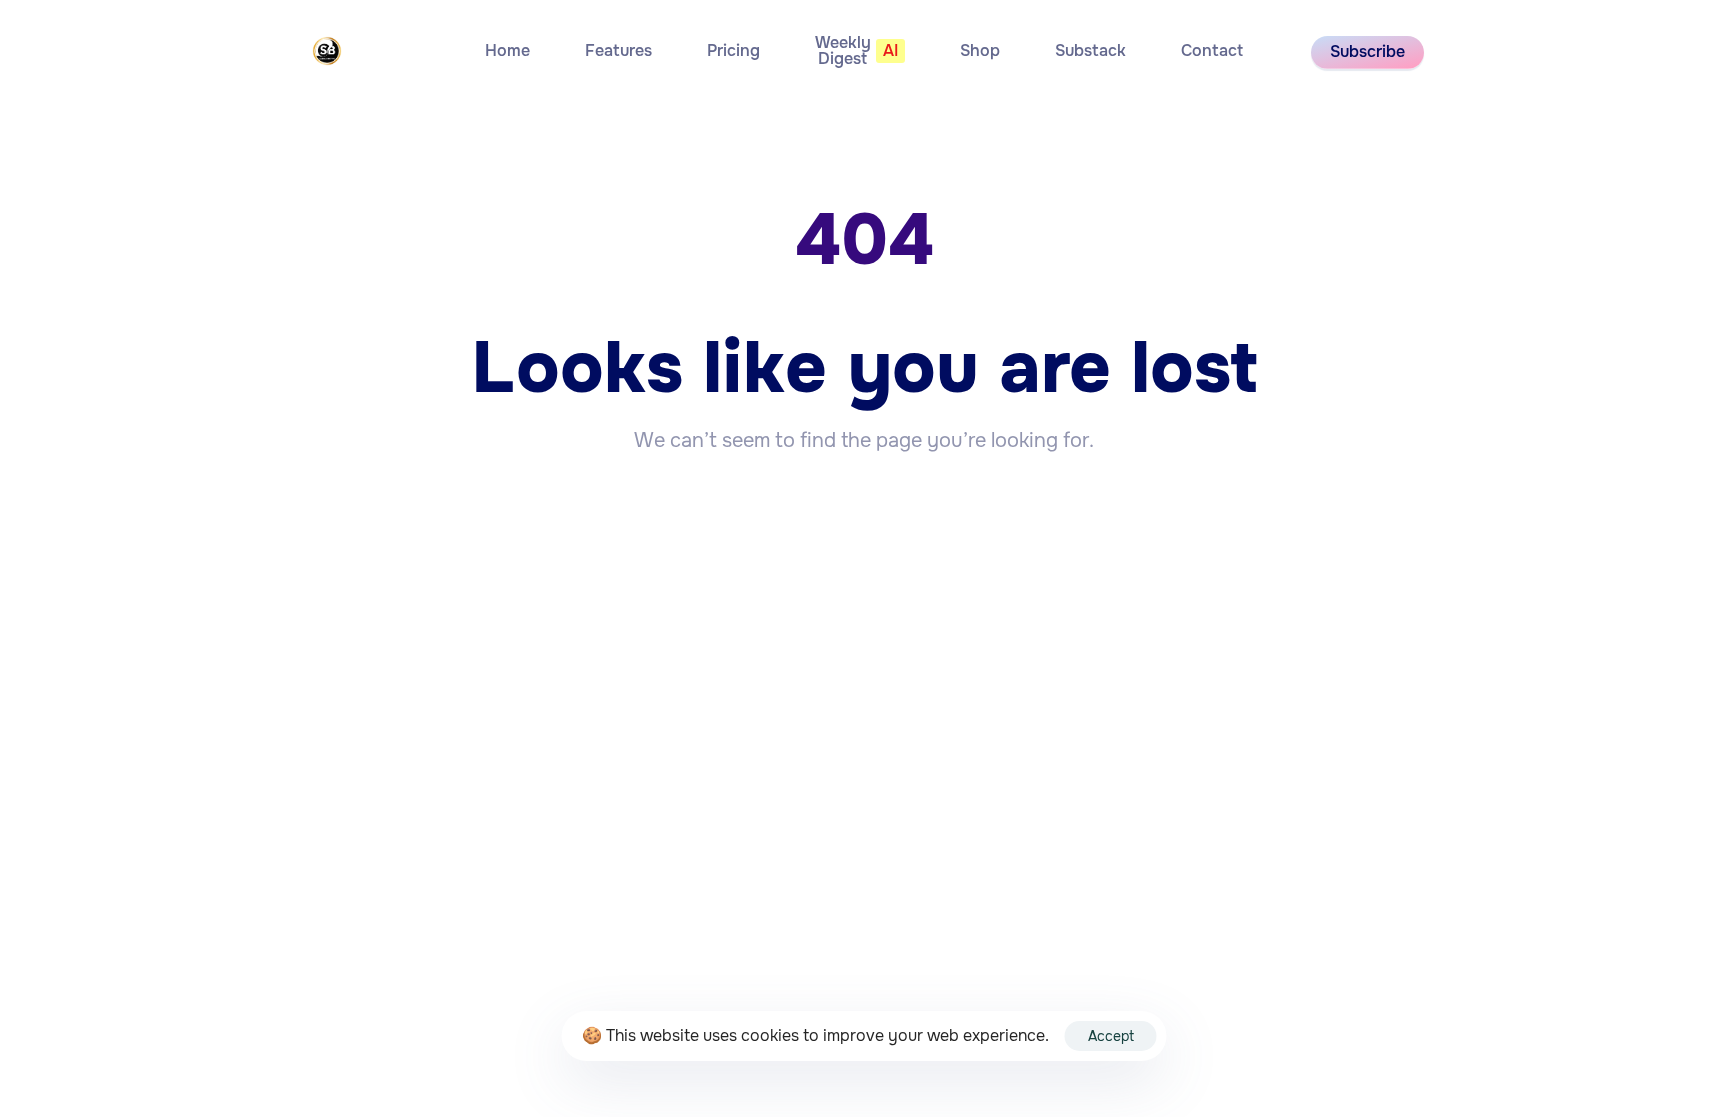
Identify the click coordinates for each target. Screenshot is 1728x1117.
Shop (980, 50)
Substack (1090, 50)
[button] (1367, 52)
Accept (1111, 1036)
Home (507, 50)
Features (618, 50)
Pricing (733, 50)
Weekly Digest (857, 50)
